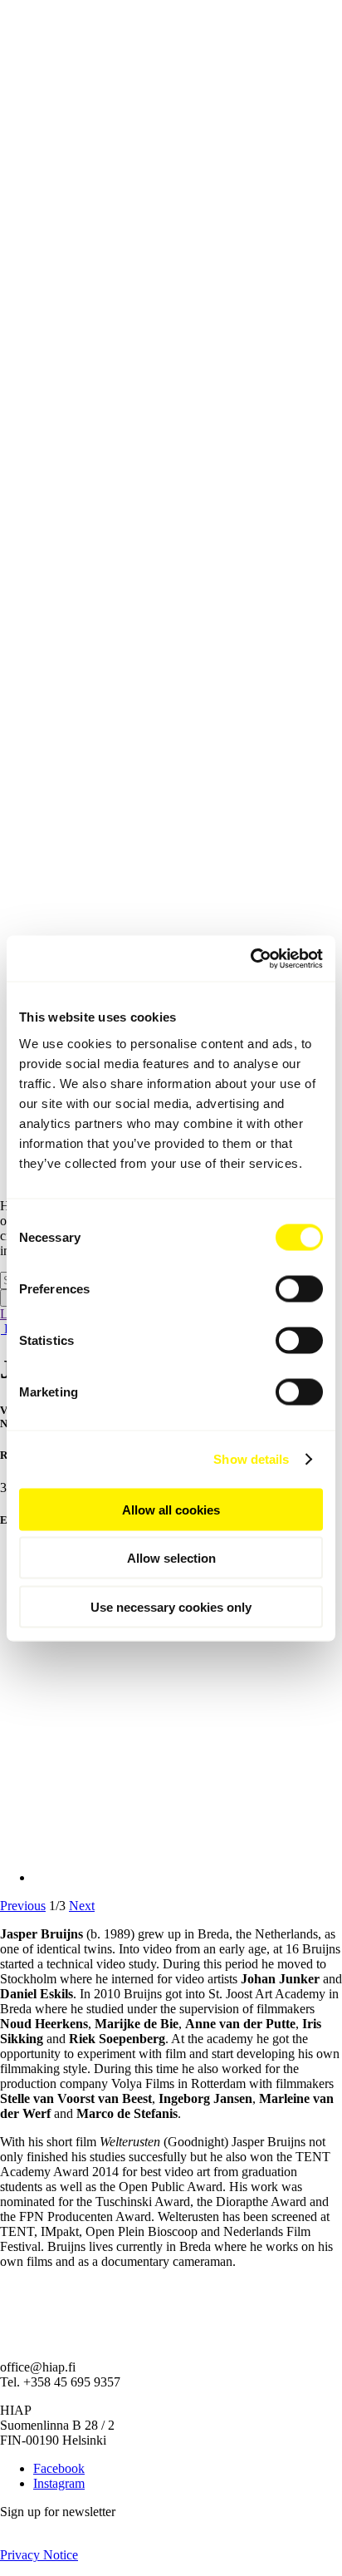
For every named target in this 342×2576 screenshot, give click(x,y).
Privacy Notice (39, 2555)
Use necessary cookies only (171, 1606)
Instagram (59, 2483)
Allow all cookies (171, 1509)
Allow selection (171, 1558)
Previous (23, 1906)
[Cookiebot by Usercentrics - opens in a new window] (250, 958)
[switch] (299, 1288)
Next (82, 1906)
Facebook (59, 2468)
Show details (251, 1459)
